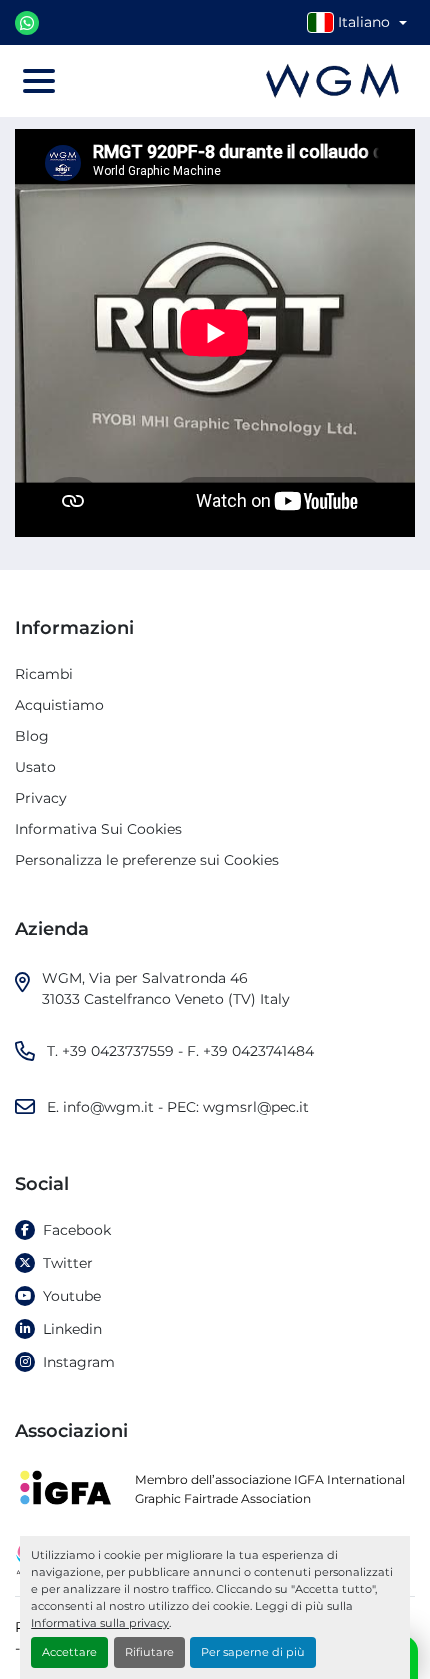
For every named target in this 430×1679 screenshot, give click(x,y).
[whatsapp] (27, 23)
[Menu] (39, 81)
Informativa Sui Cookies (98, 829)
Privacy (41, 798)
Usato (35, 767)
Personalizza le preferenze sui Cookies (147, 860)
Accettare (69, 1652)
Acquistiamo (59, 705)
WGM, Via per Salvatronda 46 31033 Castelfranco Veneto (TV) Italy (166, 988)
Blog (32, 736)
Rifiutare (149, 1652)
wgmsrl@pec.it (256, 1107)
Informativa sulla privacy (100, 1623)
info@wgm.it (108, 1107)
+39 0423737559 (118, 1051)
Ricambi (44, 674)
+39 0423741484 (258, 1051)
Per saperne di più (253, 1652)
